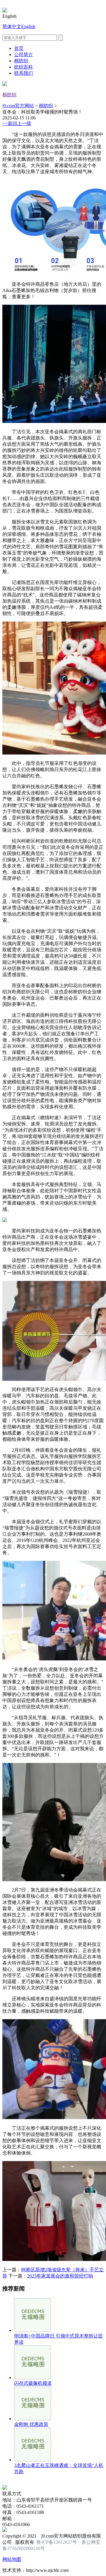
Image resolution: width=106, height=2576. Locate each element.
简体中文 (12, 26)
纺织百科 (24, 67)
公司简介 (24, 55)
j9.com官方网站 (18, 106)
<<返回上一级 (17, 123)
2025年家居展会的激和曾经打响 (60, 2276)
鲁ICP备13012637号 (57, 2542)
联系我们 (24, 73)
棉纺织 (21, 61)
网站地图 (12, 2559)
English (28, 26)
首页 (19, 48)
